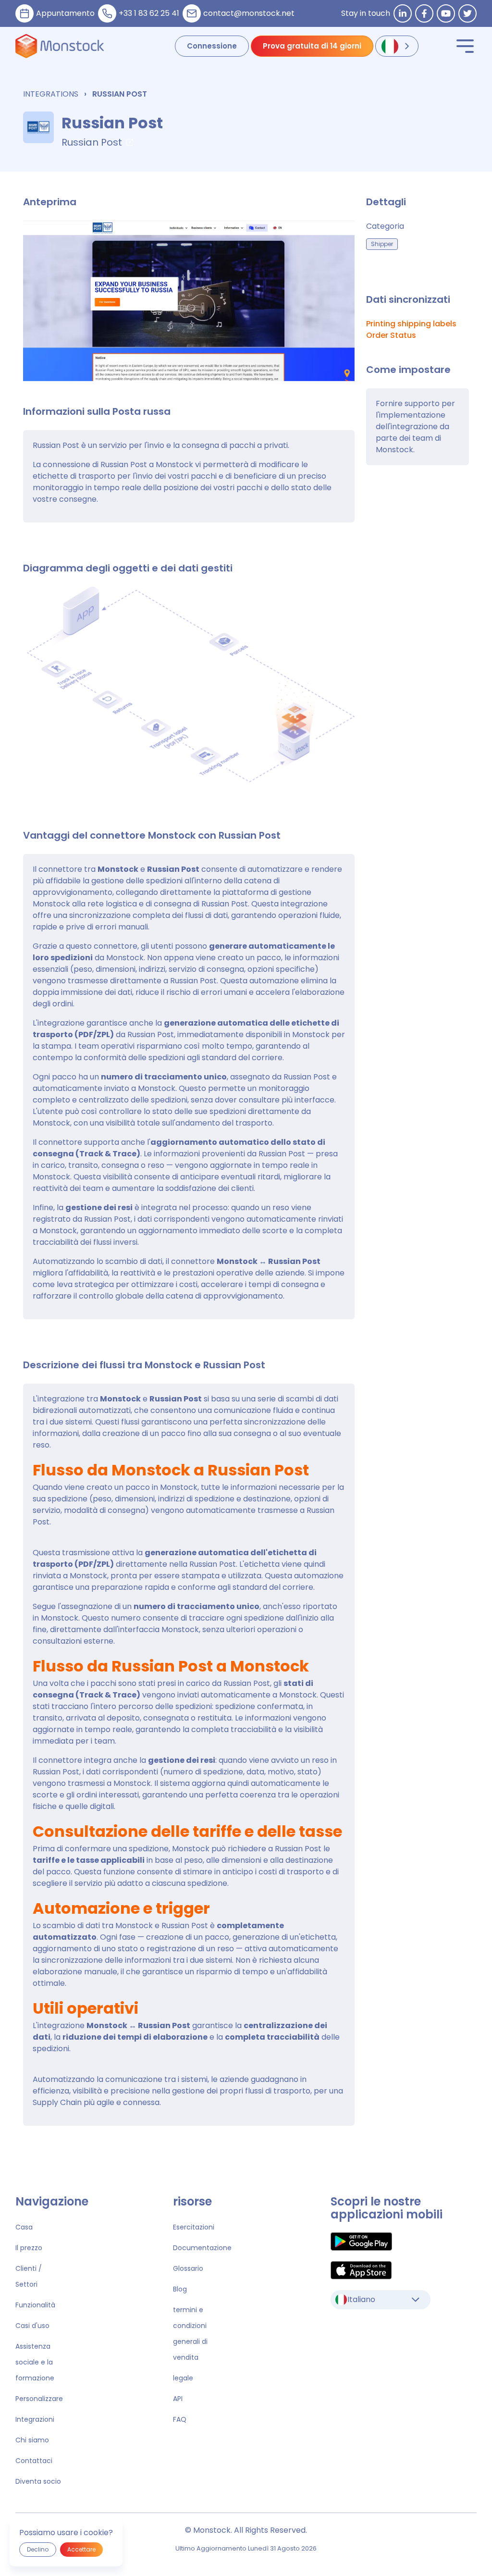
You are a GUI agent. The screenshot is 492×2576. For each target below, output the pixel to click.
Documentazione (202, 2248)
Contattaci (34, 2461)
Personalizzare (39, 2399)
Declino (38, 2549)
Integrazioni (35, 2419)
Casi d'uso (32, 2326)
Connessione (212, 46)
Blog (180, 2289)
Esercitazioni (194, 2227)
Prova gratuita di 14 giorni (312, 46)
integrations (51, 94)
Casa (24, 2227)
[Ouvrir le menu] (465, 46)
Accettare (81, 2549)
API (178, 2399)
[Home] (60, 46)
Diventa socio (38, 2481)
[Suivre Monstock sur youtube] (446, 13)
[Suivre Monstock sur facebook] (424, 13)
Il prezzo (29, 2248)
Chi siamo (32, 2440)
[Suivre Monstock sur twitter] (467, 13)
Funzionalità (35, 2305)
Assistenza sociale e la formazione (35, 2362)
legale (183, 2378)
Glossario (188, 2268)
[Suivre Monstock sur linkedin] (403, 13)
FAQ (180, 2419)
